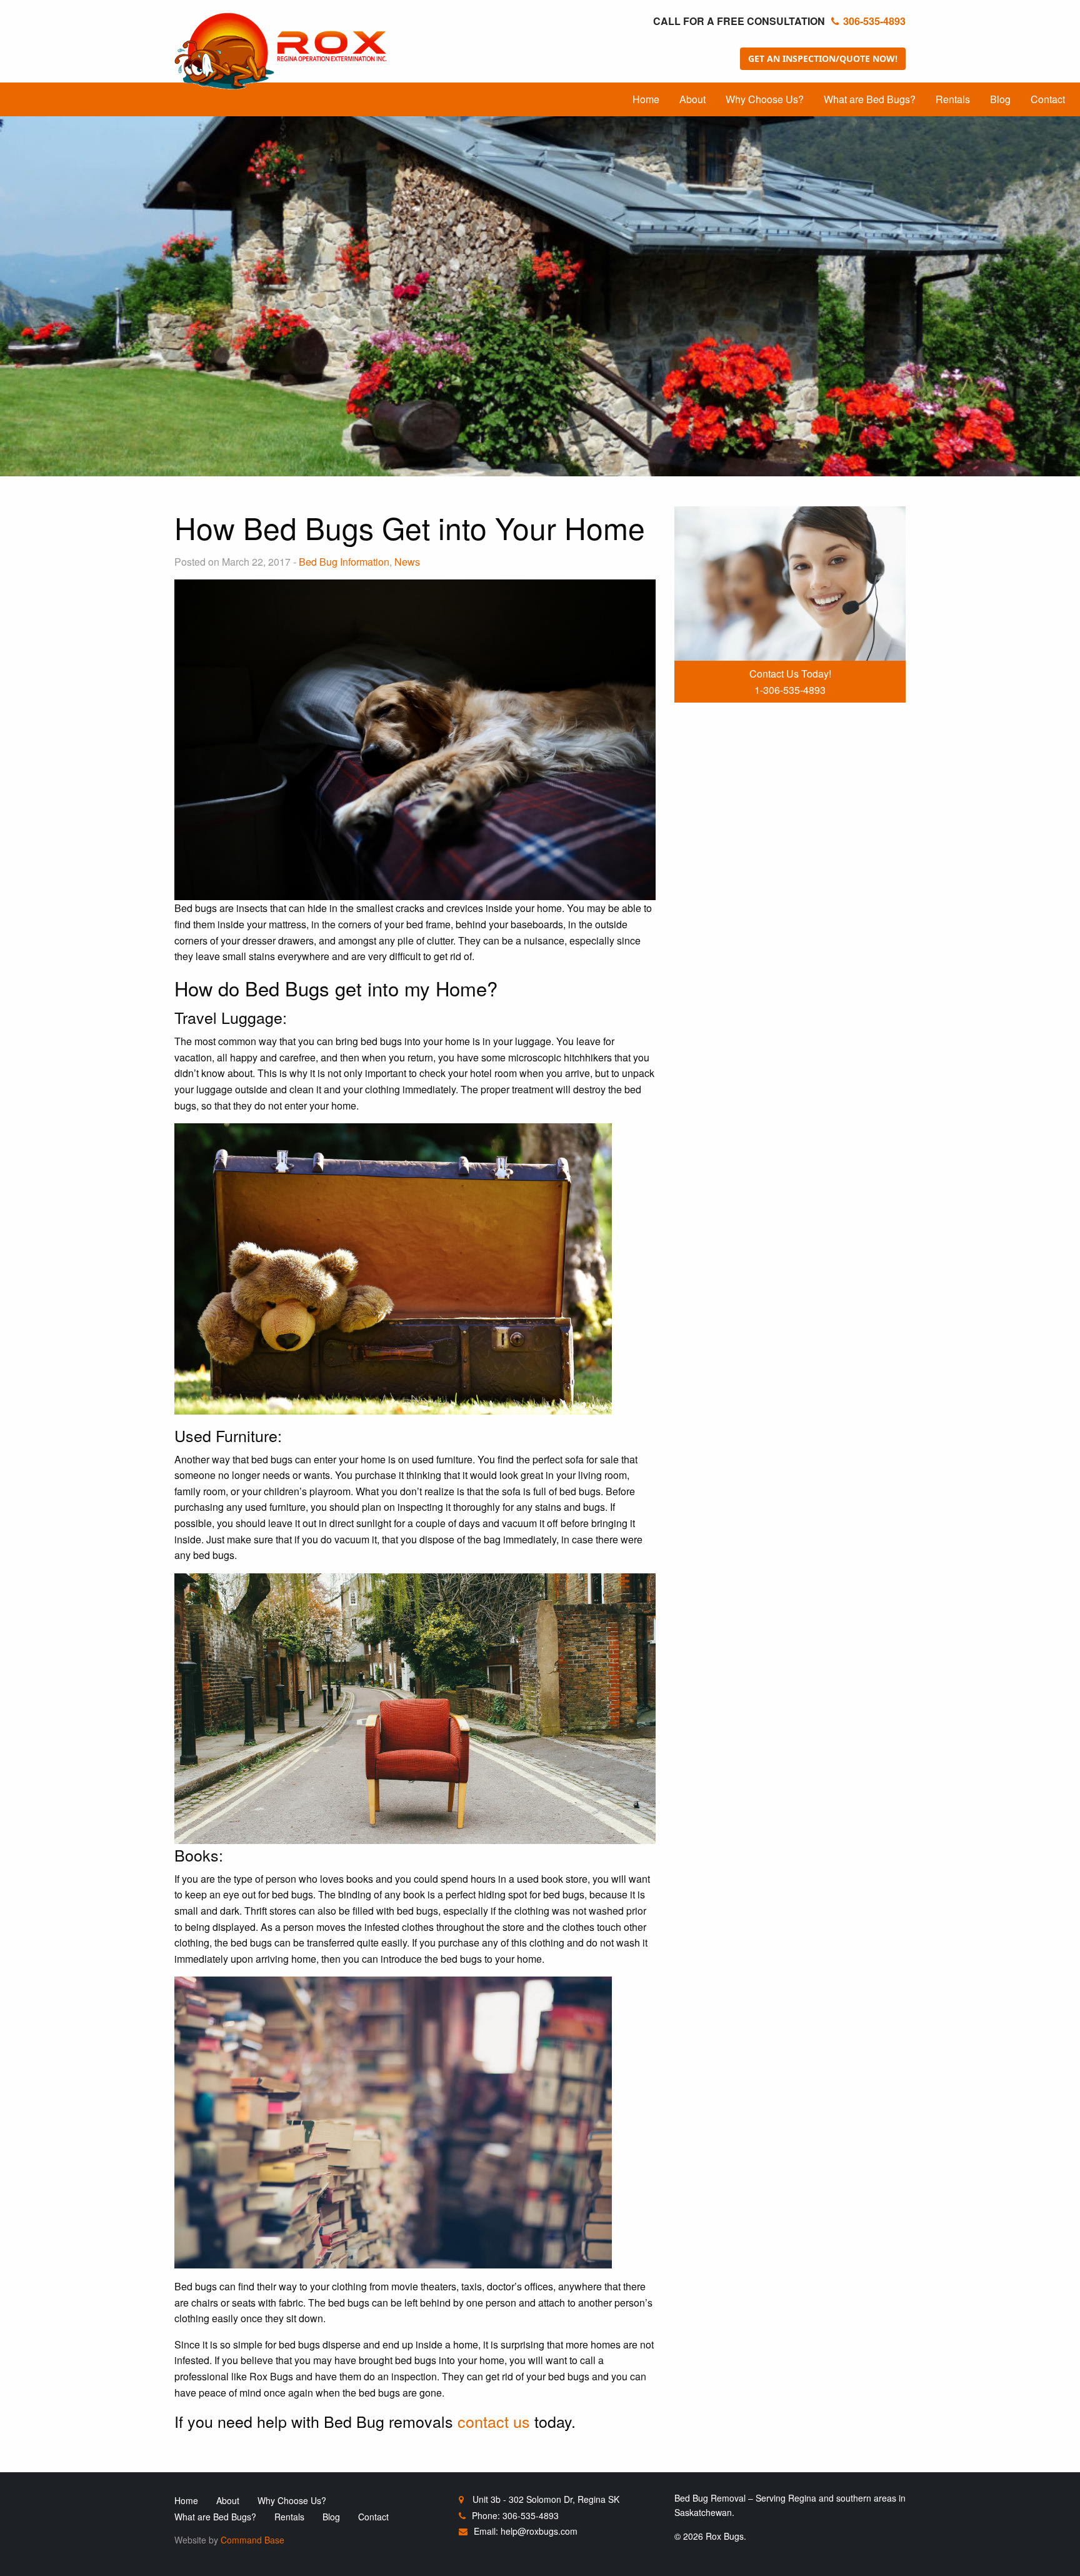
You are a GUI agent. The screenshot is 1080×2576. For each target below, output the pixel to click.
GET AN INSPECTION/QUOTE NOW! (823, 58)
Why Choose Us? (765, 99)
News (407, 562)
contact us (494, 2421)
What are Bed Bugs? (870, 99)
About (692, 99)
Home (646, 99)
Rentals (953, 99)
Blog (1000, 99)
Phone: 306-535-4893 (515, 2515)
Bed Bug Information (344, 562)
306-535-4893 (874, 21)
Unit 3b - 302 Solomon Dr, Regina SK (545, 2499)
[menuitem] (646, 99)
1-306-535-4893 (790, 690)
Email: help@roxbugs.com (526, 2531)
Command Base (252, 2540)
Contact (1048, 99)
